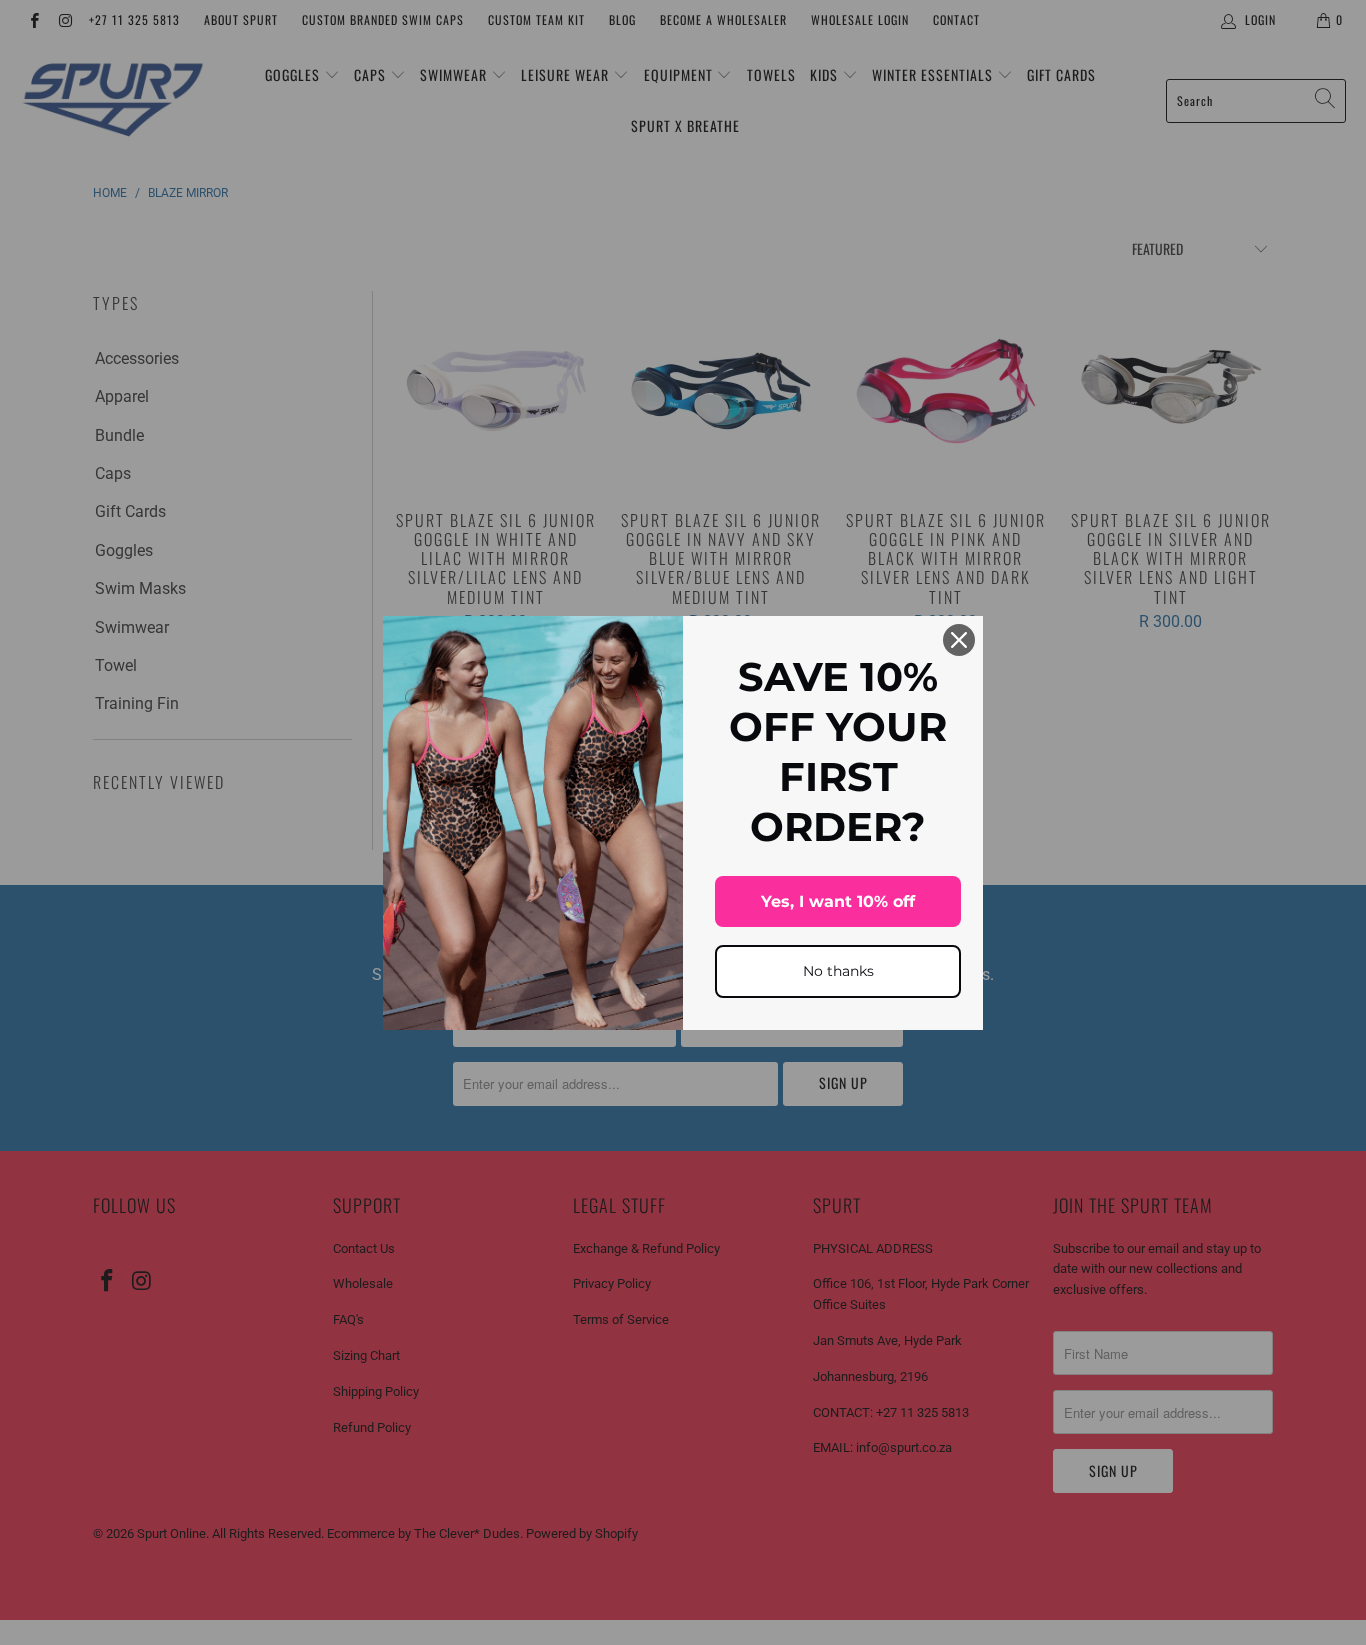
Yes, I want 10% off (838, 901)
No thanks (838, 971)
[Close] (959, 640)
